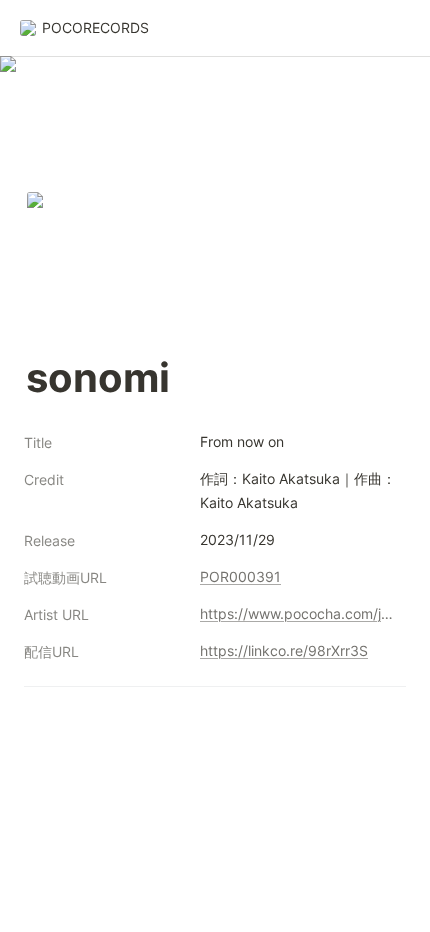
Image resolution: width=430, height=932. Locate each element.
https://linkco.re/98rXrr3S (284, 650)
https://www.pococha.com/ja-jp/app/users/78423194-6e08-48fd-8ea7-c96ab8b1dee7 (299, 613)
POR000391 (240, 576)
